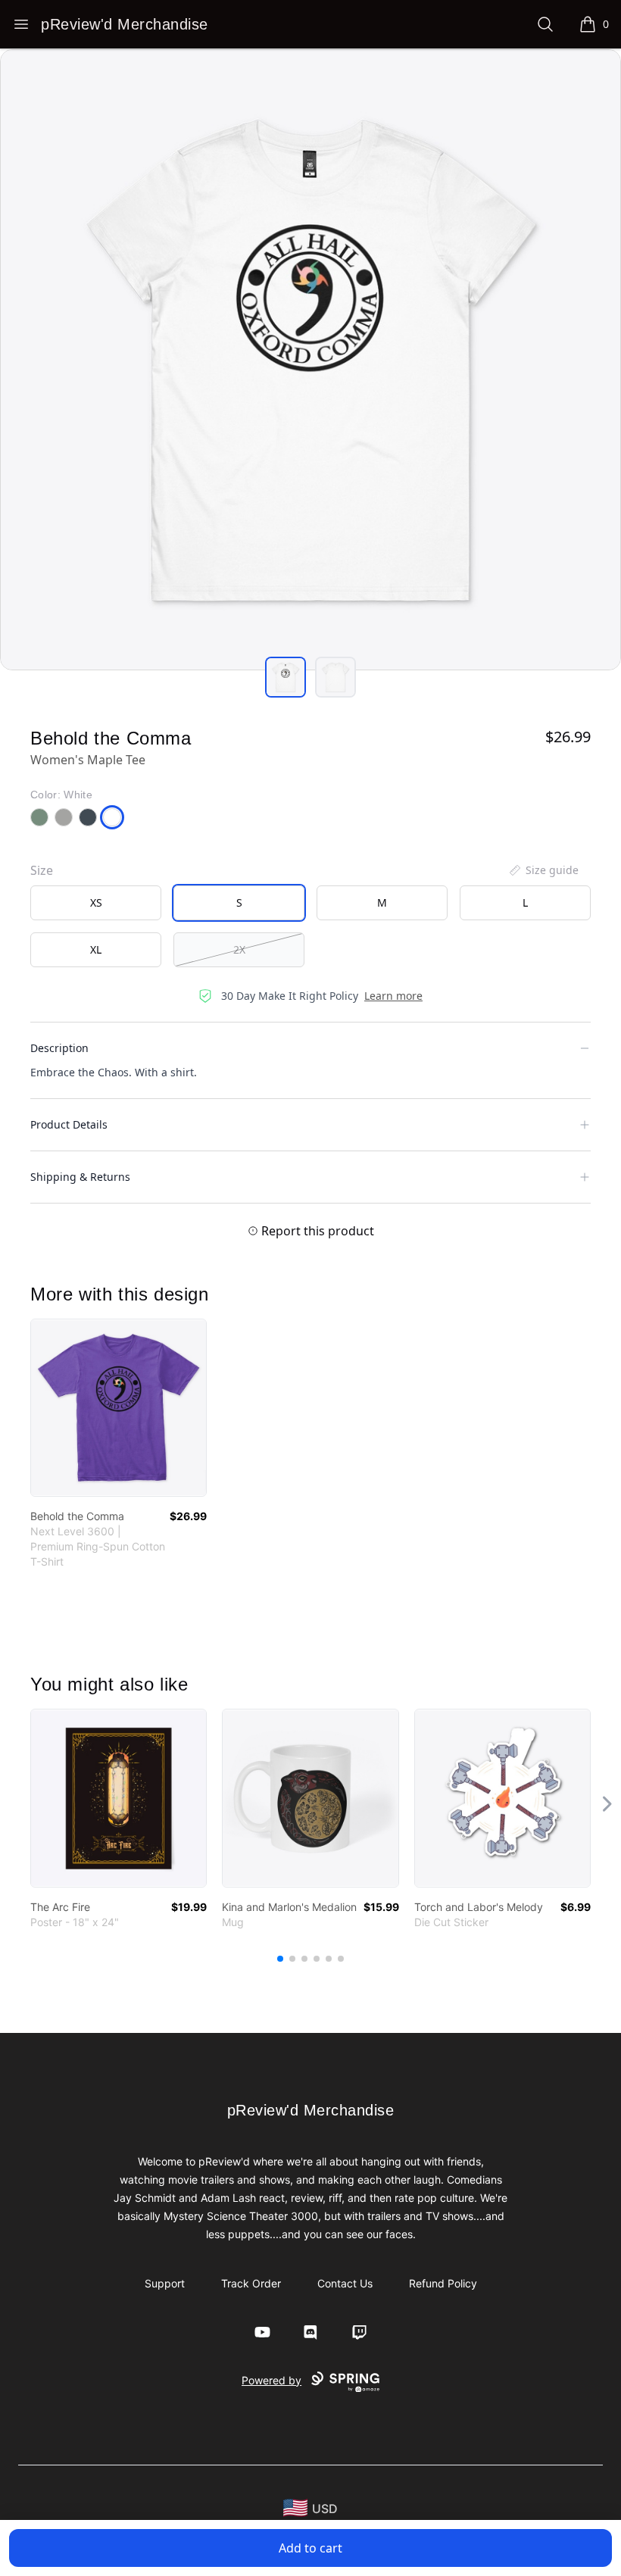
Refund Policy (443, 2283)
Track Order (251, 2283)
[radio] (96, 903)
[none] (543, 870)
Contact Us (345, 2283)
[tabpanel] (310, 360)
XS (96, 902)
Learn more (393, 996)
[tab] (286, 677)
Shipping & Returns (80, 1177)
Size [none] (42, 870)
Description (59, 1048)
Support (165, 2283)
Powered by (271, 2380)
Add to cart (310, 2548)
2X (239, 949)
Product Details (69, 1124)
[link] (119, 1408)
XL (96, 949)
